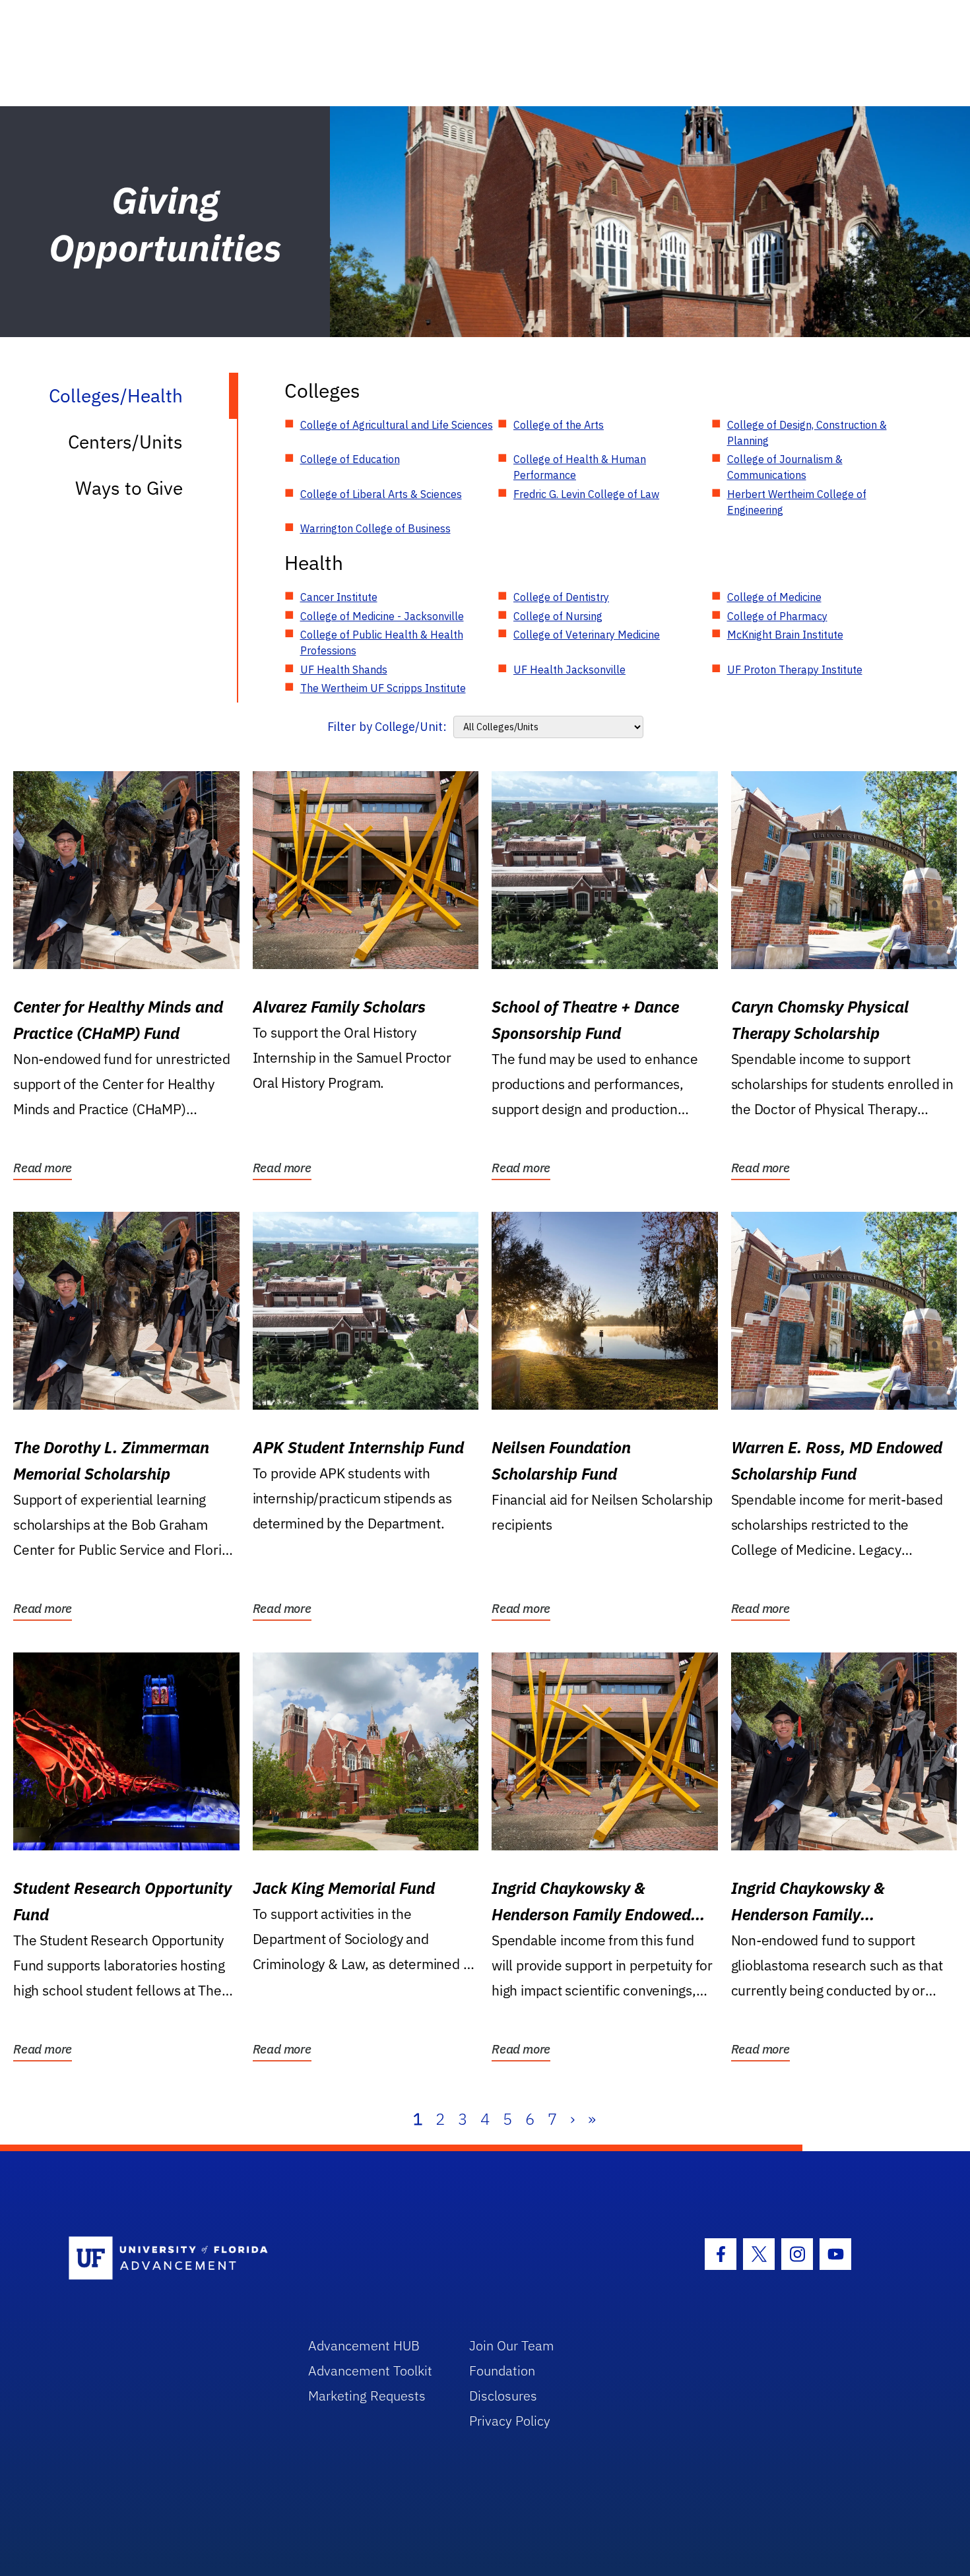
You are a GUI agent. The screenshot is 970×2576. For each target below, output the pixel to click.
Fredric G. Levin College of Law (586, 494)
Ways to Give (129, 488)
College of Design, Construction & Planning (807, 433)
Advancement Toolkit (370, 2371)
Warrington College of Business (375, 528)
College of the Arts (559, 425)
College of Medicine (774, 597)
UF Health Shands (344, 670)
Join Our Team (512, 2345)
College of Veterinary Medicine (587, 635)
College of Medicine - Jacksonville (382, 616)
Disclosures (503, 2396)
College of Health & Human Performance (580, 467)
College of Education (350, 459)
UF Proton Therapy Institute (795, 670)
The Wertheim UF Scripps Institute (383, 688)
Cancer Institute (339, 597)
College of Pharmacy (777, 616)
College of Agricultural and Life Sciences (397, 425)
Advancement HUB (364, 2345)
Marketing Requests (367, 2396)
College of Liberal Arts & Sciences (381, 494)
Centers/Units (125, 442)
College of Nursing (558, 616)
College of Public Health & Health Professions (382, 643)
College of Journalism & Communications (785, 467)
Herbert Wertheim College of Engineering (797, 502)
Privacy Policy (510, 2421)
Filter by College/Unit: (387, 727)
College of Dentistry (561, 597)
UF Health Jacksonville (569, 670)
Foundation (502, 2371)
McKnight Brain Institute (785, 635)
